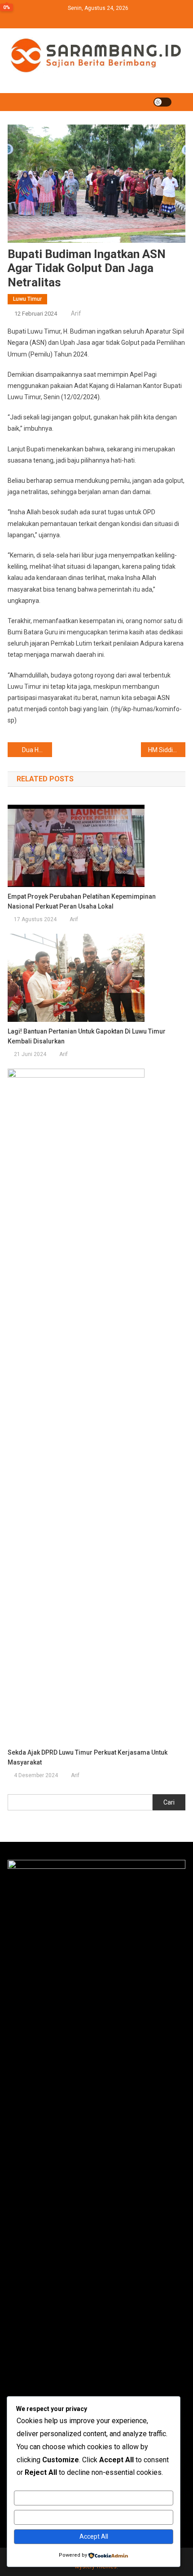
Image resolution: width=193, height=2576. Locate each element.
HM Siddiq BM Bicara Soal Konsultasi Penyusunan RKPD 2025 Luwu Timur (167, 750)
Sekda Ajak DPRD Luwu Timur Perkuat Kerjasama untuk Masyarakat (88, 1757)
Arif (76, 313)
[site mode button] (162, 102)
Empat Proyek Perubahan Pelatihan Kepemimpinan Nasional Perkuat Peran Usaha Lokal (82, 901)
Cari (169, 1802)
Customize (94, 2498)
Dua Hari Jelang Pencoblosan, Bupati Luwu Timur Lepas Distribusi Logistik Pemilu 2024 (37, 750)
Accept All (94, 2536)
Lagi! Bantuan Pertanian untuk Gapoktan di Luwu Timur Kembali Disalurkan (87, 1036)
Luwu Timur (27, 299)
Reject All (94, 2517)
